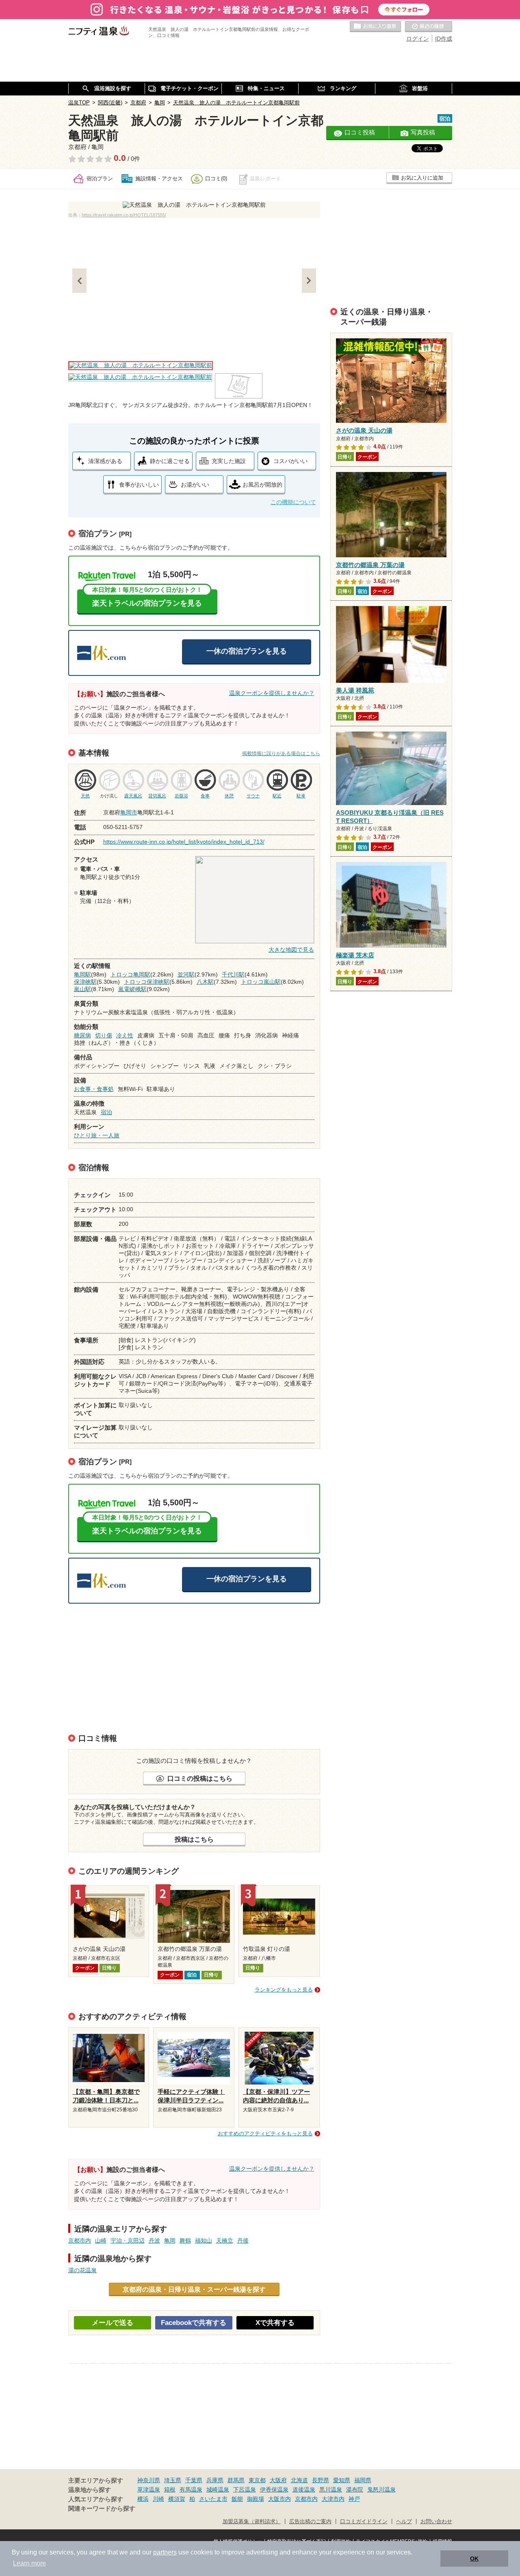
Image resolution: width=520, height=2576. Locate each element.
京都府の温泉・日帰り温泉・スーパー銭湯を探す (194, 2289)
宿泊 (106, 1112)
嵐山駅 (82, 989)
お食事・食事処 (94, 1089)
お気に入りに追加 (422, 178)
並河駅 (186, 974)
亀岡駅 (82, 974)
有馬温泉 (191, 2489)
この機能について (293, 502)
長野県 (321, 2480)
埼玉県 (173, 2480)
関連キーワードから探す (102, 2509)
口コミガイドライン (364, 2522)
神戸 (354, 2499)
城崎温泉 (218, 2489)
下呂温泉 (245, 2489)
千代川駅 (233, 974)
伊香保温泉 (274, 2489)
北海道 (299, 2480)
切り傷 (104, 1035)
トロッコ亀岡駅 (130, 974)
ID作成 (444, 39)
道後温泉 (304, 2489)
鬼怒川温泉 (381, 2489)
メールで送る (113, 2323)
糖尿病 (82, 1035)
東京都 (257, 2480)
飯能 (237, 2499)
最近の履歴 (429, 27)
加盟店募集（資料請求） (252, 2522)
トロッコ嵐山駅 (261, 982)
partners (165, 2552)
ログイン (418, 39)
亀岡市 (129, 812)
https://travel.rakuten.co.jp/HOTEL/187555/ (124, 215)
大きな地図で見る (291, 950)
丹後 (243, 2240)
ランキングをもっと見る (284, 1990)
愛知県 (342, 2480)
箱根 (170, 2489)
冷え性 (125, 1035)
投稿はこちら (194, 1839)
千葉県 (194, 2480)
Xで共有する (275, 2323)
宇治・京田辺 (128, 2240)
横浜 (143, 2499)
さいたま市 (213, 2499)
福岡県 (363, 2480)
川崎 (158, 2499)
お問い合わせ (436, 2522)
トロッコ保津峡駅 (147, 982)
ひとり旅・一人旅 (97, 1135)
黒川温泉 (331, 2489)
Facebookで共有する (194, 2323)
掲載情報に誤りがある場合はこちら (281, 753)
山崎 (101, 2240)
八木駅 (205, 982)
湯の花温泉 (82, 2270)
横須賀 (177, 2499)
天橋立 (225, 2240)
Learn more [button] (29, 2563)
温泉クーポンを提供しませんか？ (272, 693)
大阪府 (278, 2480)
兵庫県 (215, 2480)
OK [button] (474, 2559)
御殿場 (256, 2499)
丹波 (154, 2240)
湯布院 (355, 2489)
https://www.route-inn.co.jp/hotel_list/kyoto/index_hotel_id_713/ (184, 842)
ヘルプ (404, 2522)
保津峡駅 (85, 982)
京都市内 (80, 2240)
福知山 (204, 2240)
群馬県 (236, 2480)
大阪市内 (279, 2499)
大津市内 (333, 2499)
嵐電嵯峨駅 (132, 989)
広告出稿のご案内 (310, 2522)
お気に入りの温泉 (375, 27)
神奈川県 (149, 2480)
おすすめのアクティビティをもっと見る (265, 2133)
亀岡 (170, 2240)
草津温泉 (149, 2489)
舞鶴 (185, 2240)
